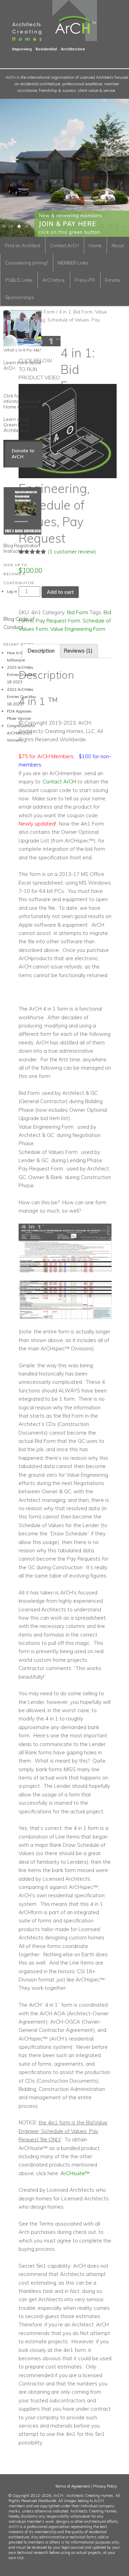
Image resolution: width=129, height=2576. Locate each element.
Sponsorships (20, 297)
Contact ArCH (64, 245)
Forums (113, 280)
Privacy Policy (105, 2486)
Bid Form (45, 312)
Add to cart (60, 592)
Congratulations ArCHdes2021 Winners (21, 733)
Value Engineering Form (78, 629)
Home (95, 245)
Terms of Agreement (73, 2486)
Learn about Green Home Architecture (17, 425)
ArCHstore (53, 280)
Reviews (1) (78, 651)
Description (41, 651)
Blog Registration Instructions (22, 548)
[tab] (41, 651)
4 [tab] (27, 226)
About (118, 245)
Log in (12, 591)
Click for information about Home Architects (22, 401)
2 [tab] (12, 226)
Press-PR (85, 280)
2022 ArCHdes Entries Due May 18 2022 (21, 697)
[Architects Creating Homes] (49, 48)
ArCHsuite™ (75, 2173)
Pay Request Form (58, 621)
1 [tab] (4, 226)
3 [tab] (19, 226)
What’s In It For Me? (22, 350)
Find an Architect (23, 245)
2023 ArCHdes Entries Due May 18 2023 (21, 675)
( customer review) (72, 552)
